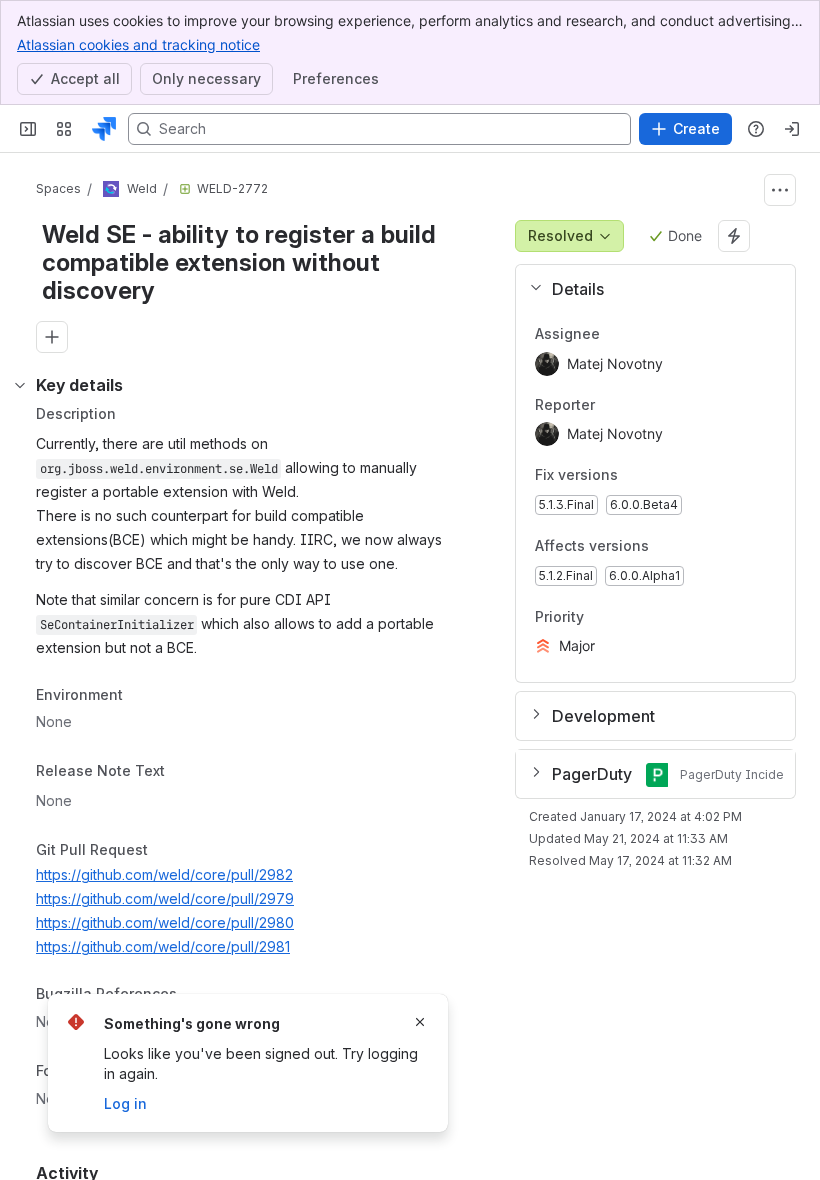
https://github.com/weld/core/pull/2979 (165, 898)
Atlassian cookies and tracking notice (138, 44)
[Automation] (734, 236)
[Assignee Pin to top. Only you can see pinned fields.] (616, 334)
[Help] (756, 129)
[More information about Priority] (604, 617)
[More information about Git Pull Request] (168, 851)
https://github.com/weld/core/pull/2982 (164, 874)
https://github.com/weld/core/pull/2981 (163, 946)
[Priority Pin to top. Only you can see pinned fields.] (628, 617)
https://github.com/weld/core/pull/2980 (165, 922)
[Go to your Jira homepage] (104, 129)
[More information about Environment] (143, 696)
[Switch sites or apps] (64, 129)
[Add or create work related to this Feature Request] (52, 337)
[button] (647, 289)
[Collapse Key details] (20, 385)
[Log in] (792, 129)
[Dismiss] (420, 1022)
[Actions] (780, 190)
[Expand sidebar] (28, 129)
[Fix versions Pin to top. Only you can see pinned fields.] (634, 476)
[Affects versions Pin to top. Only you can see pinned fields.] (665, 546)
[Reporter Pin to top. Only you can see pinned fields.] (611, 405)
